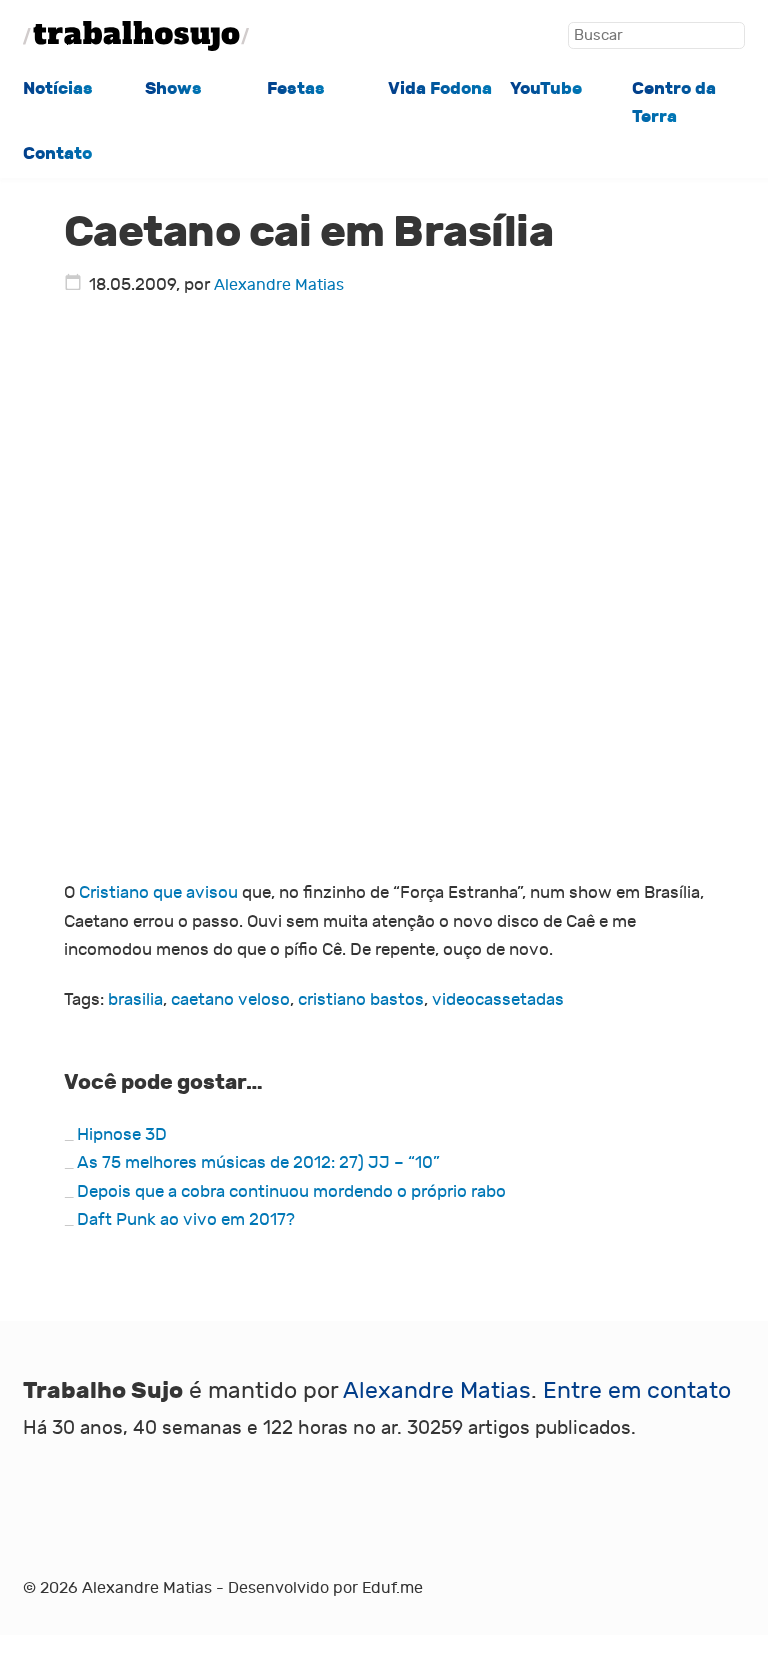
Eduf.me (392, 1588)
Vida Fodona (440, 88)
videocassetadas (498, 999)
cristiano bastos (361, 999)
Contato (57, 153)
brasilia (135, 999)
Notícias (58, 88)
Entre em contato (637, 1391)
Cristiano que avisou (158, 892)
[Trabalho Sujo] (136, 36)
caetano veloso (230, 999)
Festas (296, 88)
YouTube (546, 88)
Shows (173, 88)
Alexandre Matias (279, 285)
